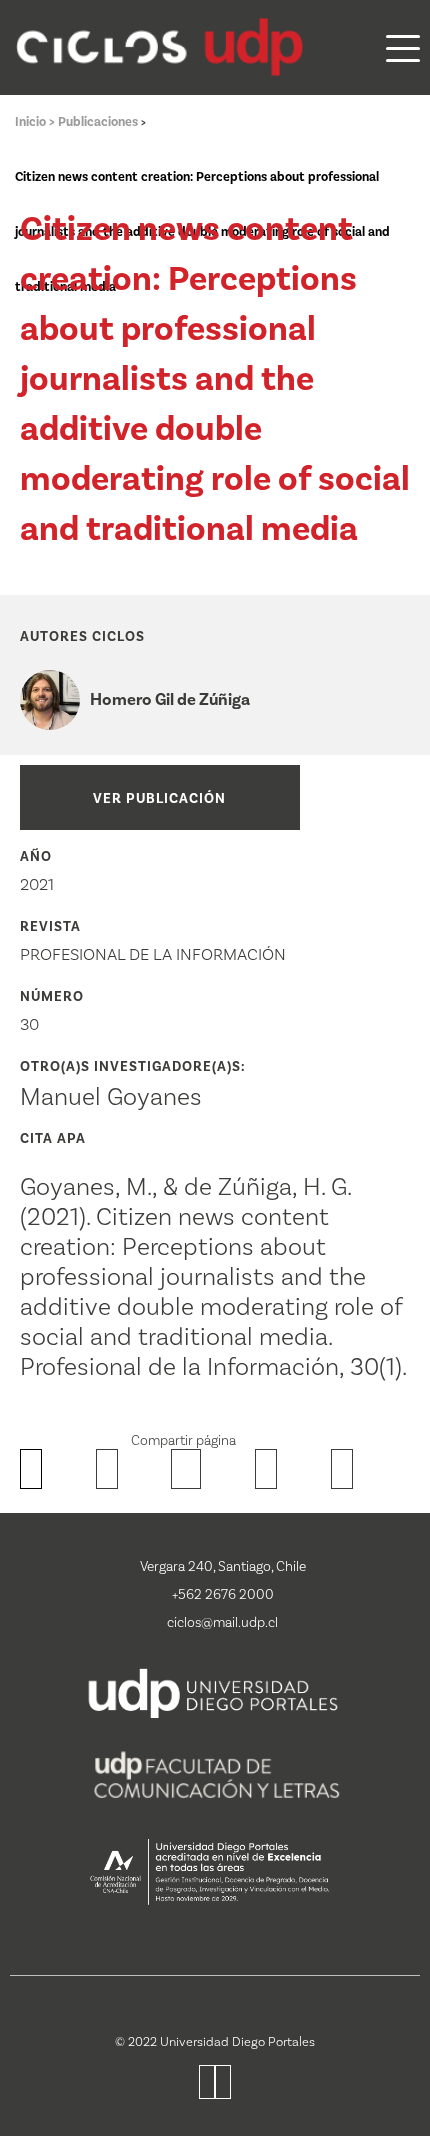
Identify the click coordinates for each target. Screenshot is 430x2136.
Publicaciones (99, 122)
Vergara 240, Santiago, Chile (223, 1567)
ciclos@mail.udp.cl (222, 1623)
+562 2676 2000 (223, 1595)
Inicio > (36, 122)
